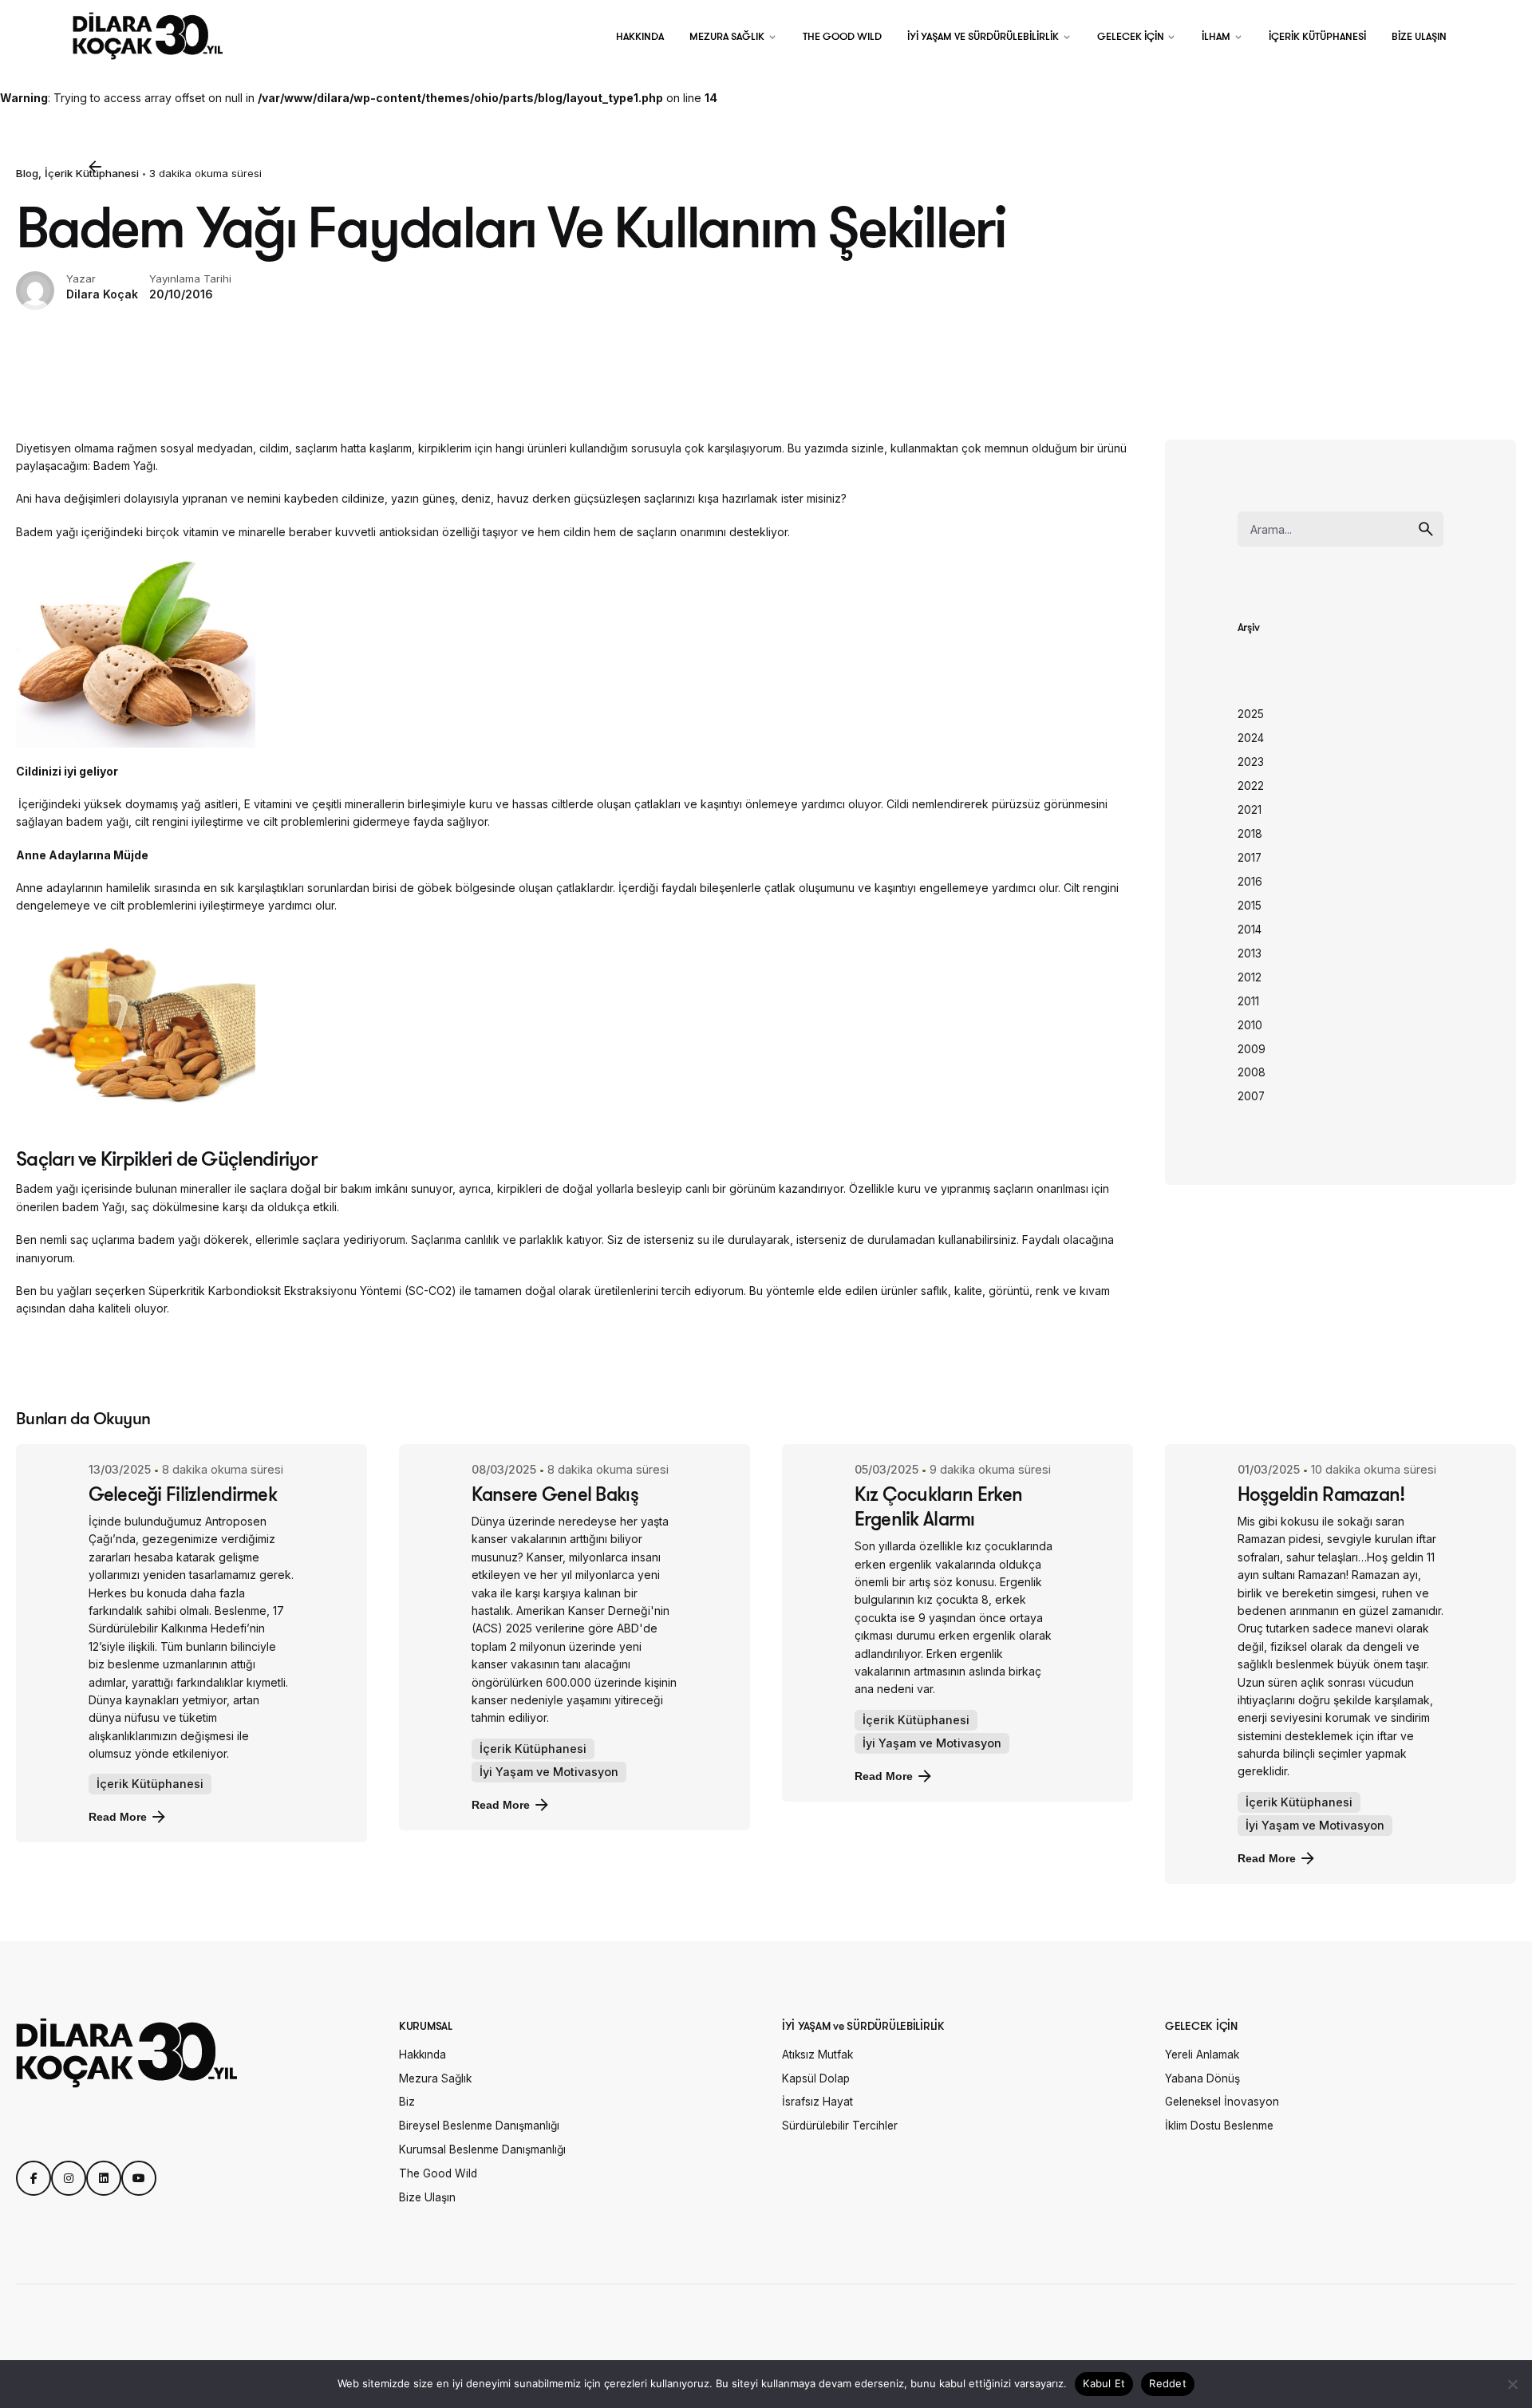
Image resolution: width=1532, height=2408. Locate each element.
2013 (1250, 953)
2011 (1248, 1001)
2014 (1250, 930)
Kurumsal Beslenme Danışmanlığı (482, 2149)
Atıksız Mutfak (817, 2055)
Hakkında (422, 2055)
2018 (1250, 834)
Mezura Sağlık (435, 2078)
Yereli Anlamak (1202, 2055)
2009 (1252, 1049)
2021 (1250, 810)
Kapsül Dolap (816, 2078)
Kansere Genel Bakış (555, 1494)
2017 (1250, 858)
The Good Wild (438, 2173)
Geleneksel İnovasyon (1222, 2102)
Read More (118, 1817)
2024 (1251, 738)
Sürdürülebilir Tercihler (840, 2126)
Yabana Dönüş (1202, 2078)
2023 (1251, 762)
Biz (407, 2102)
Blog (27, 173)
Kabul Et (1104, 2383)
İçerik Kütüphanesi (150, 1784)
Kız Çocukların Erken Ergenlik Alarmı (939, 1506)
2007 (1251, 1096)
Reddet (1168, 2383)
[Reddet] (1512, 2384)
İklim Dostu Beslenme (1219, 2126)
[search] (1426, 529)
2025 (1251, 714)
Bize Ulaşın (427, 2197)
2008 (1252, 1072)
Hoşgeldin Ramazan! (1321, 1494)
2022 (1251, 786)
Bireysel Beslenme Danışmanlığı (479, 2126)
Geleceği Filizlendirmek (183, 1494)
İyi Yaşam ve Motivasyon (549, 1772)
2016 (1250, 882)
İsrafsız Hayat (817, 2102)
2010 (1250, 1025)
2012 (1250, 977)
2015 (1250, 906)
